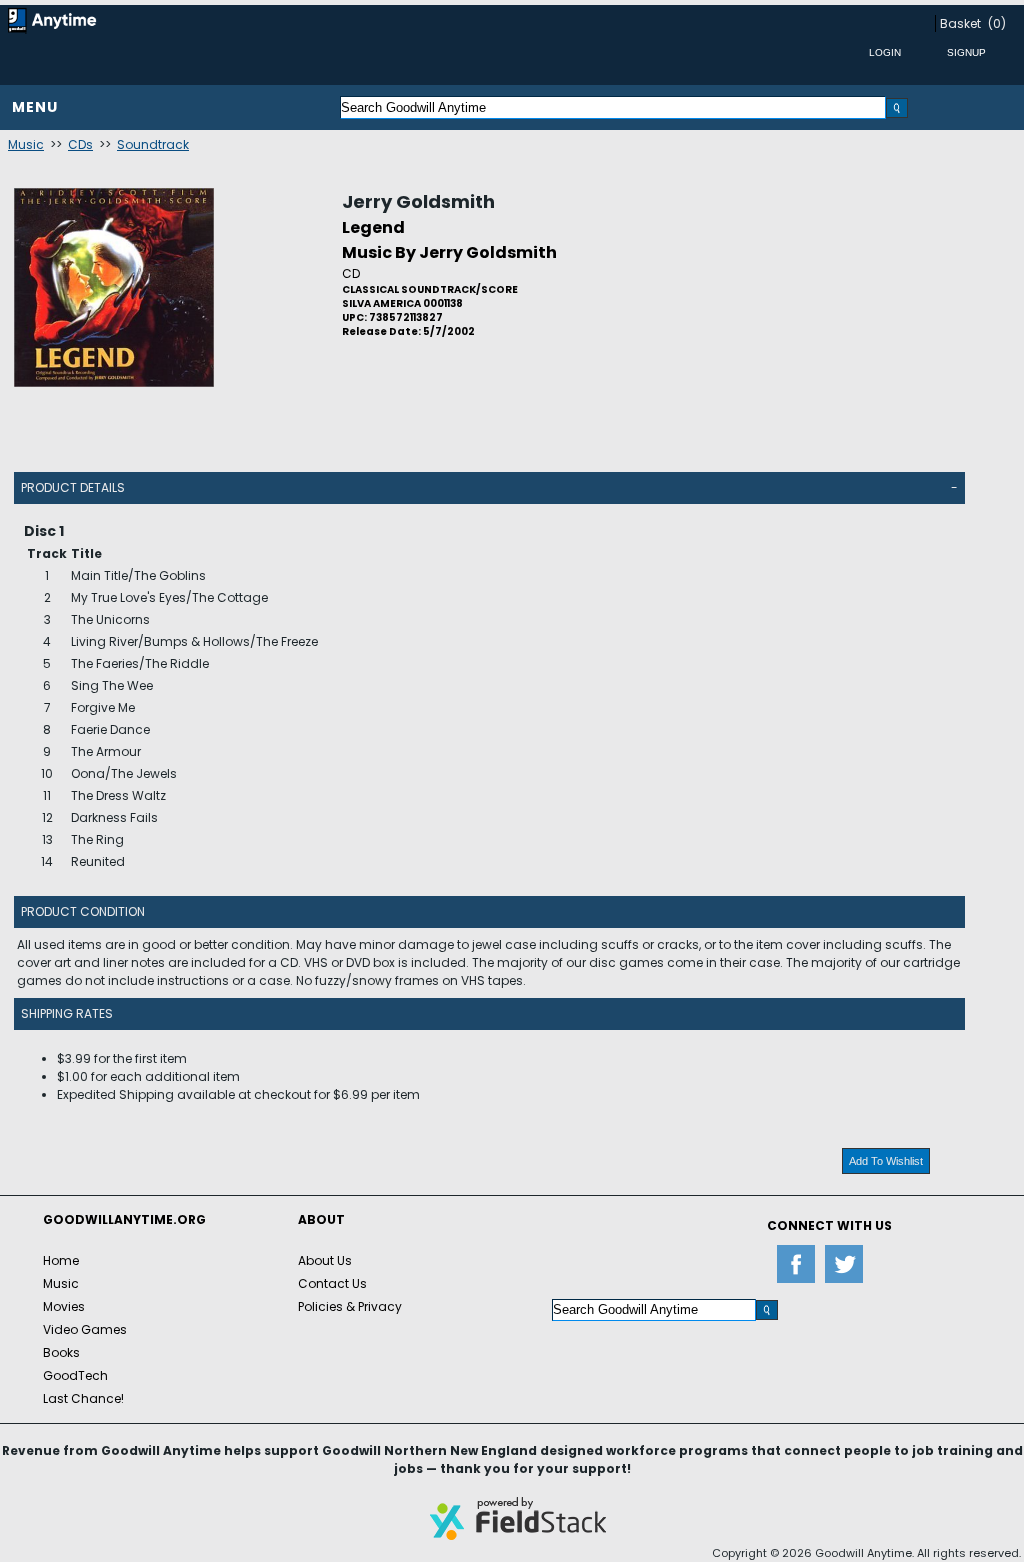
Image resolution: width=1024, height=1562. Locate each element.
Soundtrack (153, 144)
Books (61, 1352)
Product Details (73, 487)
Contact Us (332, 1283)
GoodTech (75, 1375)
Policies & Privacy (350, 1306)
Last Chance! (83, 1398)
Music (26, 144)
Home (61, 1260)
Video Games (85, 1329)
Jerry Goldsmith (418, 201)
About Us (325, 1260)
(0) (997, 23)
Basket (960, 23)
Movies (64, 1306)
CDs (80, 144)
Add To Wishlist (886, 1161)
